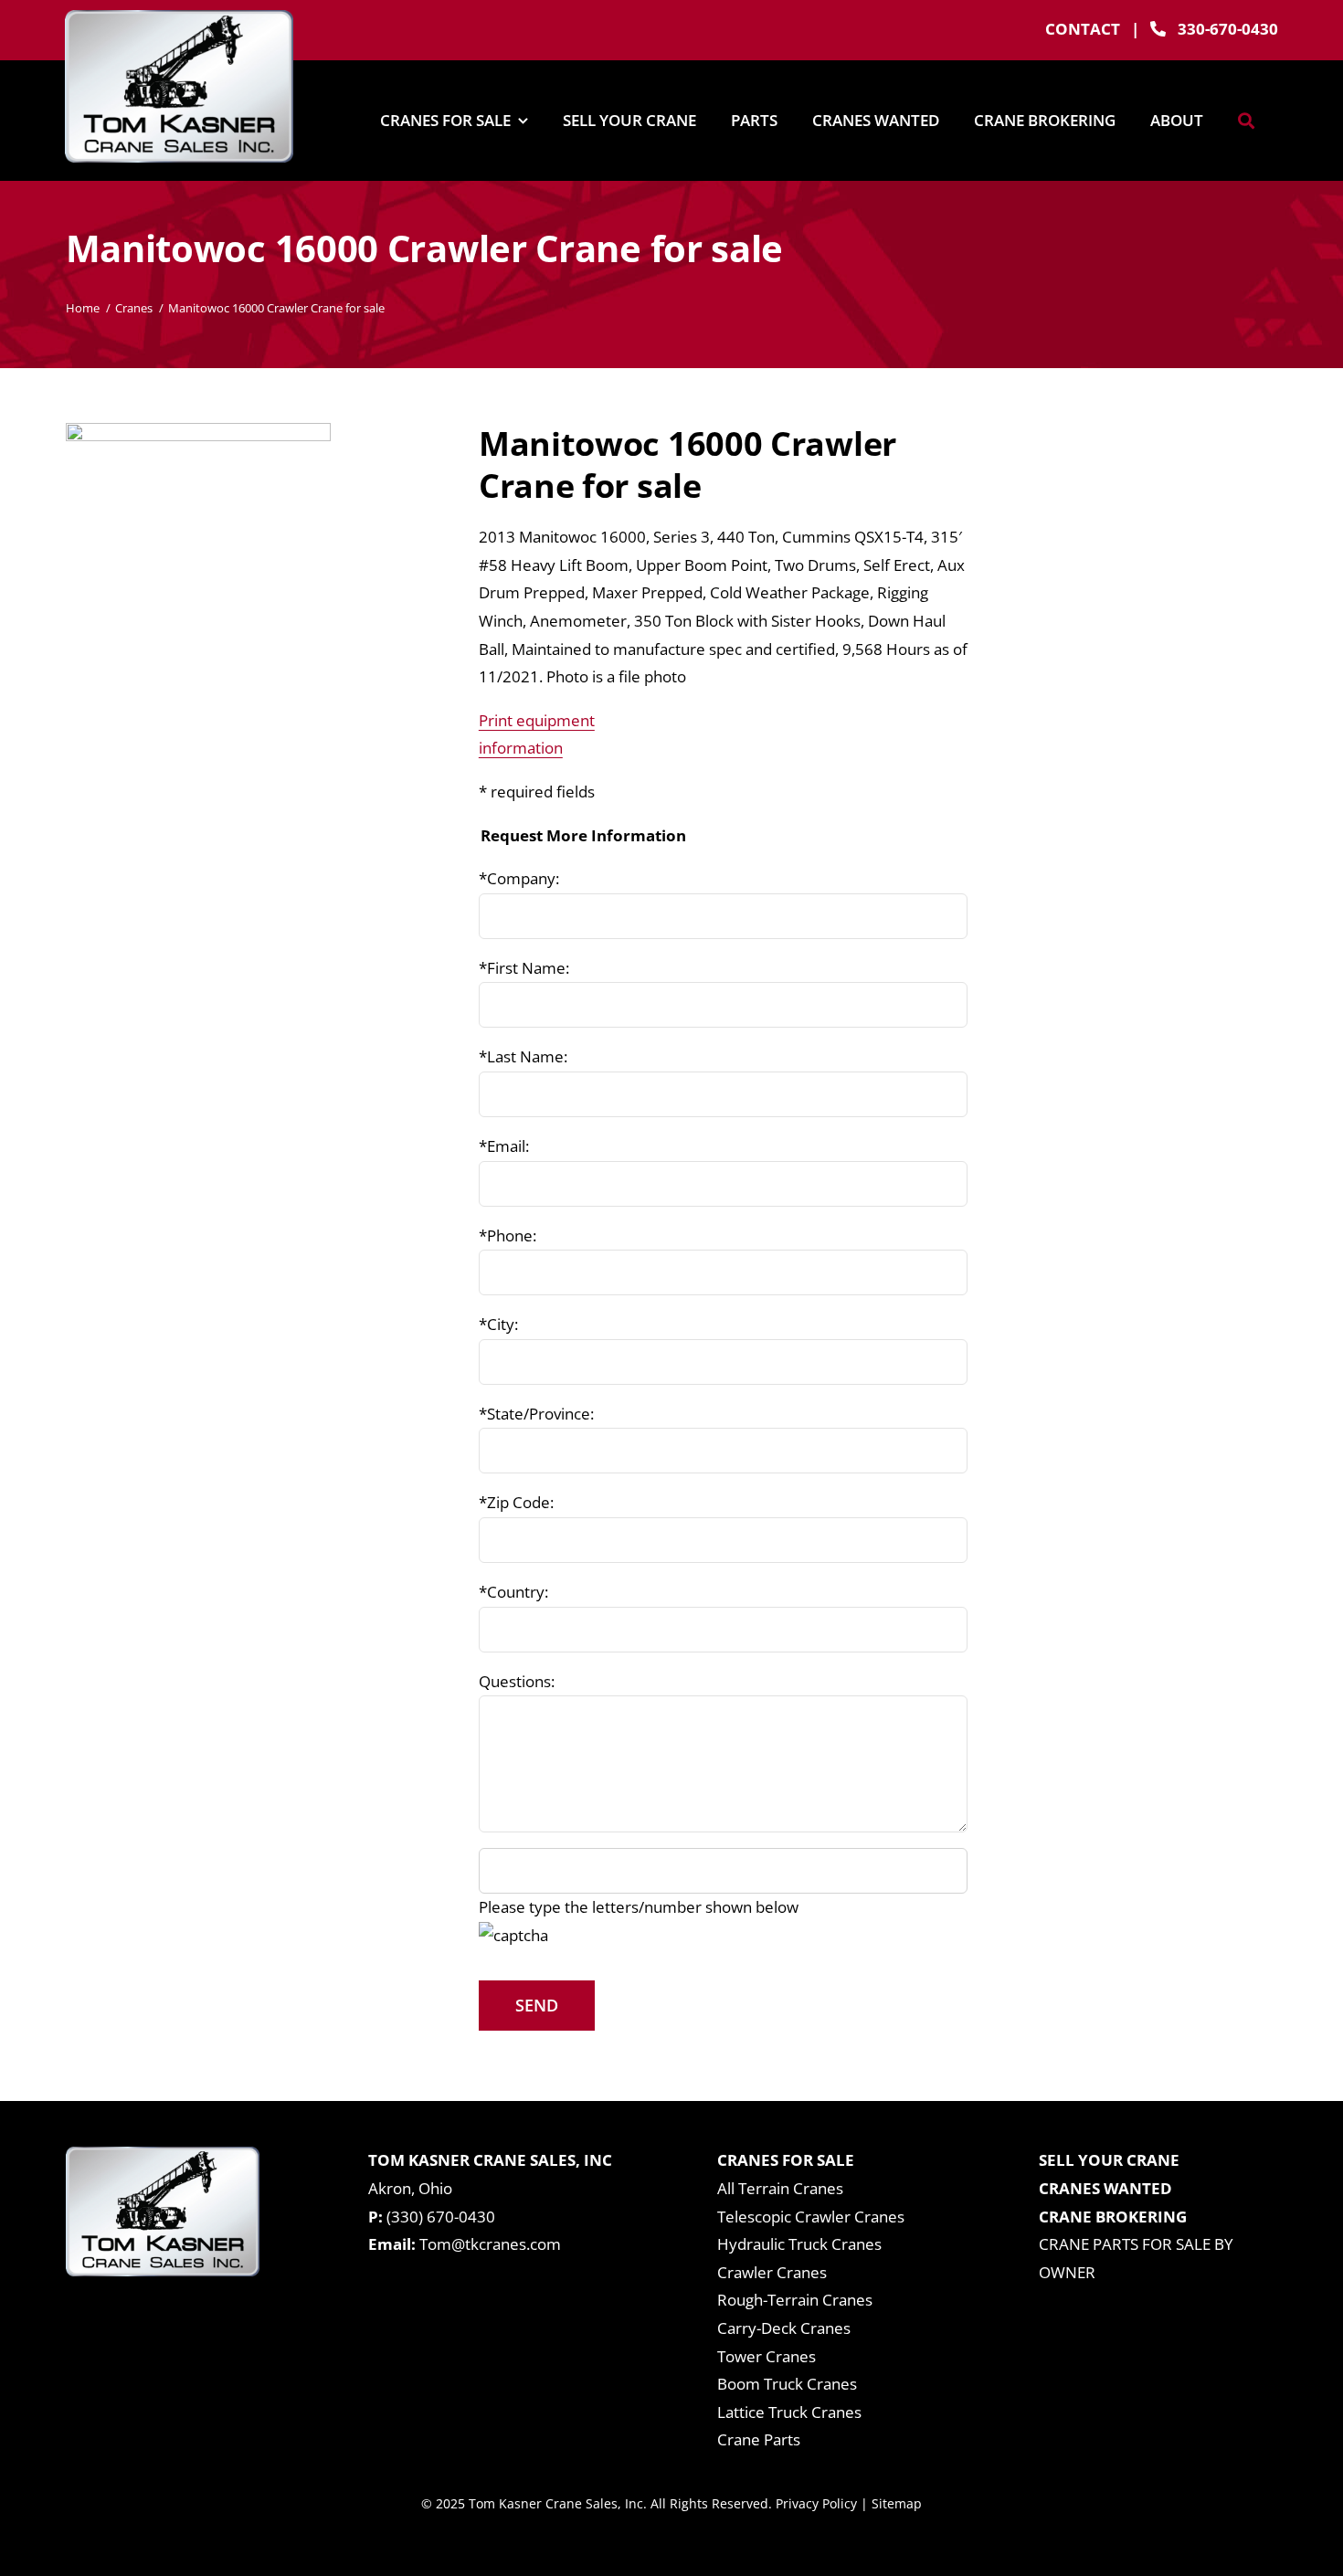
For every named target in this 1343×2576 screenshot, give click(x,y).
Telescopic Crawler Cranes (811, 2217)
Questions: (517, 1681)
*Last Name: (523, 1056)
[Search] (1246, 121)
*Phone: (508, 1235)
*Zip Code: (516, 1502)
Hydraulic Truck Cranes (799, 2244)
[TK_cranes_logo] (179, 18)
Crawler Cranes (772, 2272)
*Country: (513, 1592)
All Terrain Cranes (780, 2188)
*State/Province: (536, 1414)
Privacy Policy (816, 2503)
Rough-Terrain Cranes (795, 2300)
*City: (498, 1324)
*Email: (504, 1146)
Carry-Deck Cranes (784, 2328)
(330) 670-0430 (441, 2217)
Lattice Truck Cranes (789, 2412)
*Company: (519, 878)
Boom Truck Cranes (787, 2384)
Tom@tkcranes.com (490, 2244)
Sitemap (897, 2503)
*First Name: (524, 968)
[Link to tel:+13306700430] (1158, 29)
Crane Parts (759, 2439)
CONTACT (1083, 29)
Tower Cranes (767, 2356)
